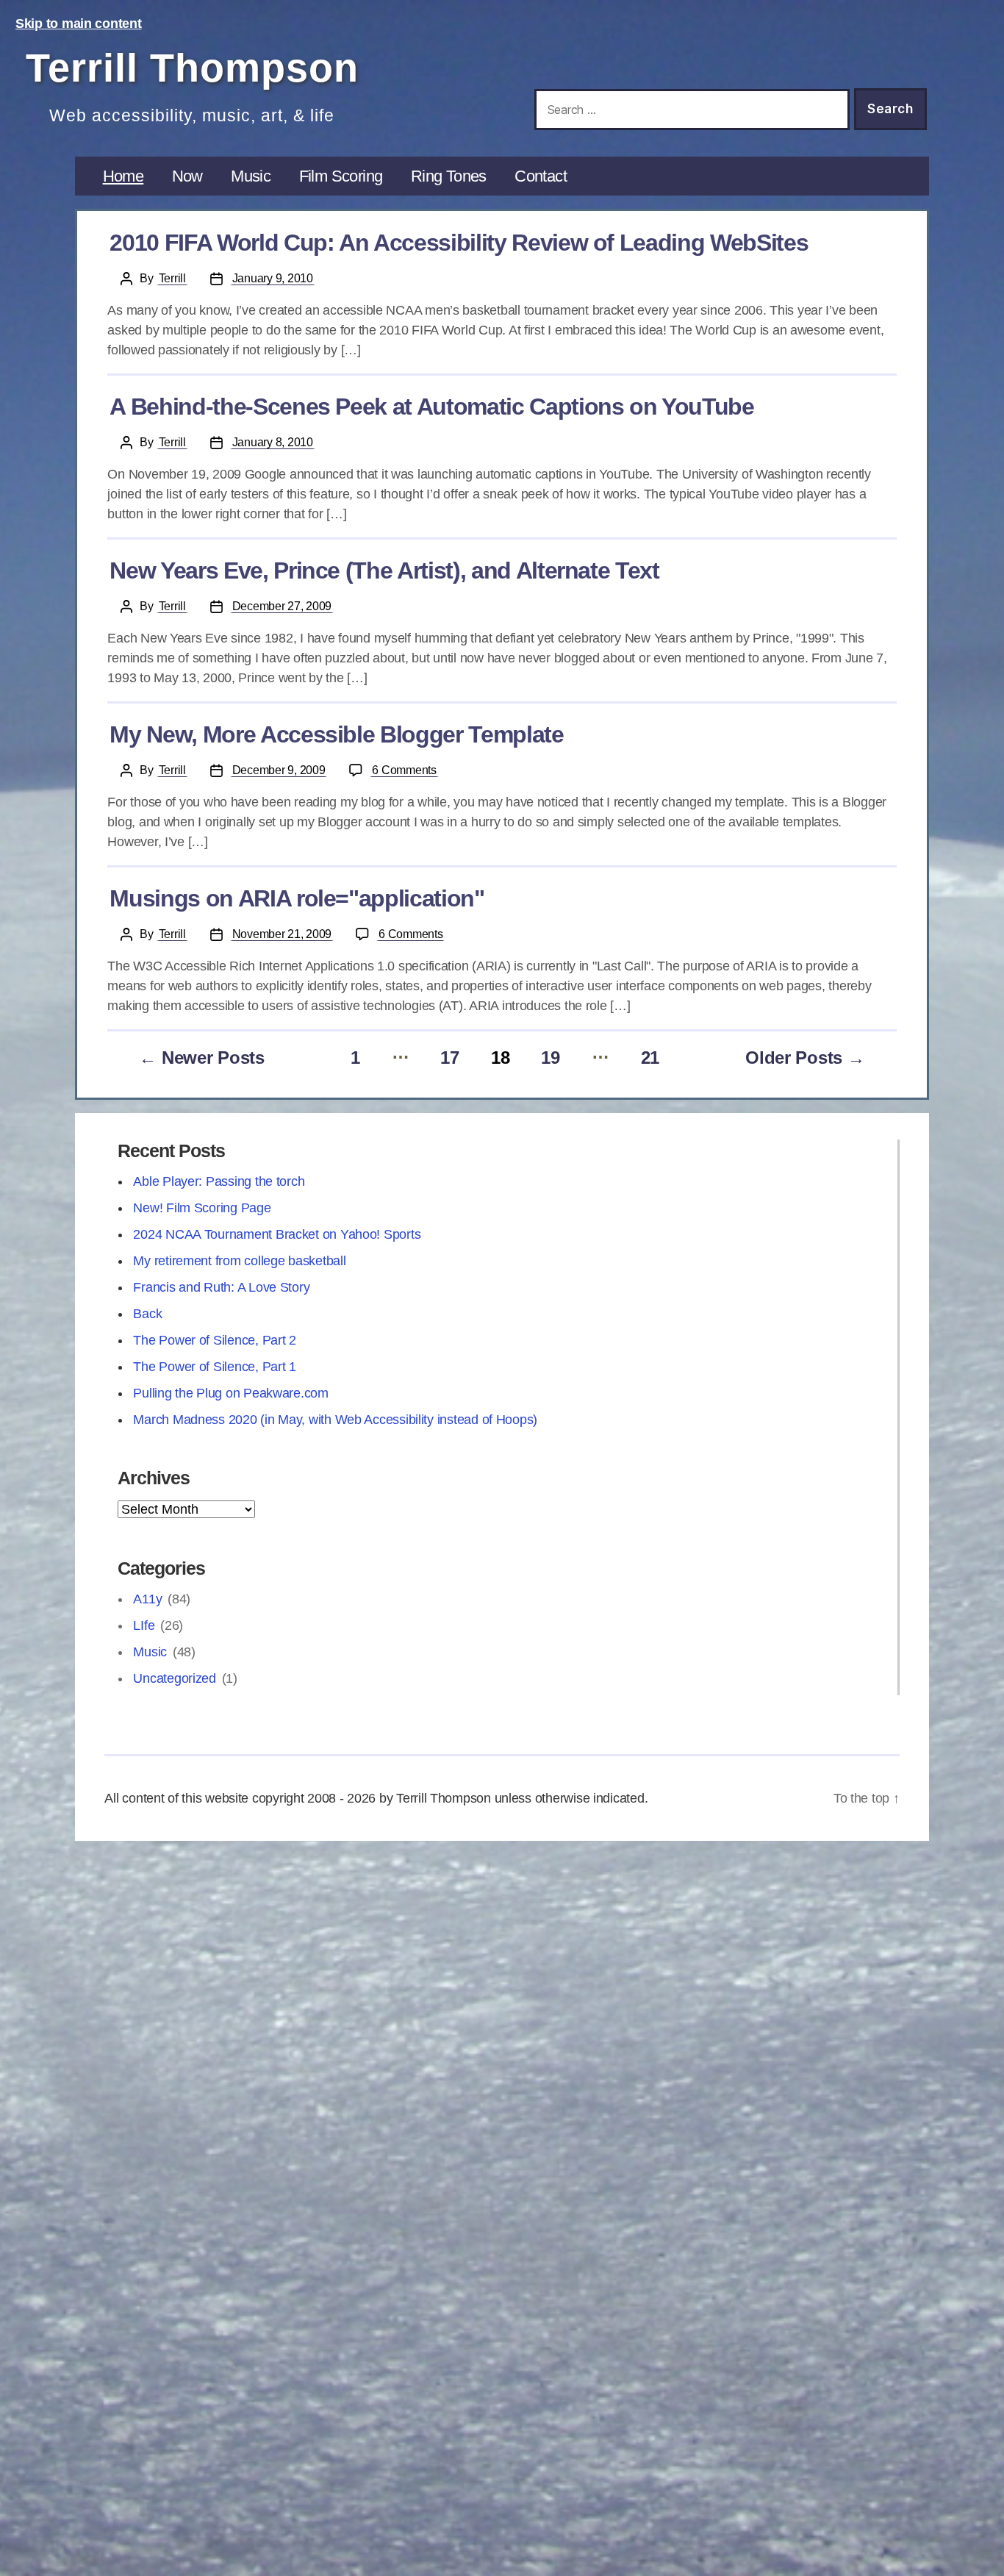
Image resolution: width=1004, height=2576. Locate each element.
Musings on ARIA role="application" (297, 898)
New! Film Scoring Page (202, 1208)
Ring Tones (449, 176)
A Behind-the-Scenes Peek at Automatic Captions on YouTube (431, 407)
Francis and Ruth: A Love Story (221, 1287)
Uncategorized (175, 1678)
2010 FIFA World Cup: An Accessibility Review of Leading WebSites (459, 243)
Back (147, 1314)
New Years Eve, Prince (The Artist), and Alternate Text (384, 570)
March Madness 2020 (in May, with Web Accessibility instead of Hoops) (335, 1420)
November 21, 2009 (282, 934)
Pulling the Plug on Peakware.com (230, 1393)
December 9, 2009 (279, 770)
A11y (147, 1599)
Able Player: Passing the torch (219, 1181)
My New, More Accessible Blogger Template (336, 734)
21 (650, 1058)
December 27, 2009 (282, 606)
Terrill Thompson (192, 68)
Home (123, 176)
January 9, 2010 (273, 278)
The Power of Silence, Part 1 (214, 1367)
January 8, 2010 (273, 442)
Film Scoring (341, 176)
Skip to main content (79, 24)
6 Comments (405, 770)
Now (187, 176)
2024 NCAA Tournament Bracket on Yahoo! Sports (277, 1234)
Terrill (172, 278)
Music (251, 176)
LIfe (144, 1625)
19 (550, 1058)
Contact (541, 176)
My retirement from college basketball (239, 1261)
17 (449, 1058)
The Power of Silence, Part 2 (214, 1340)
